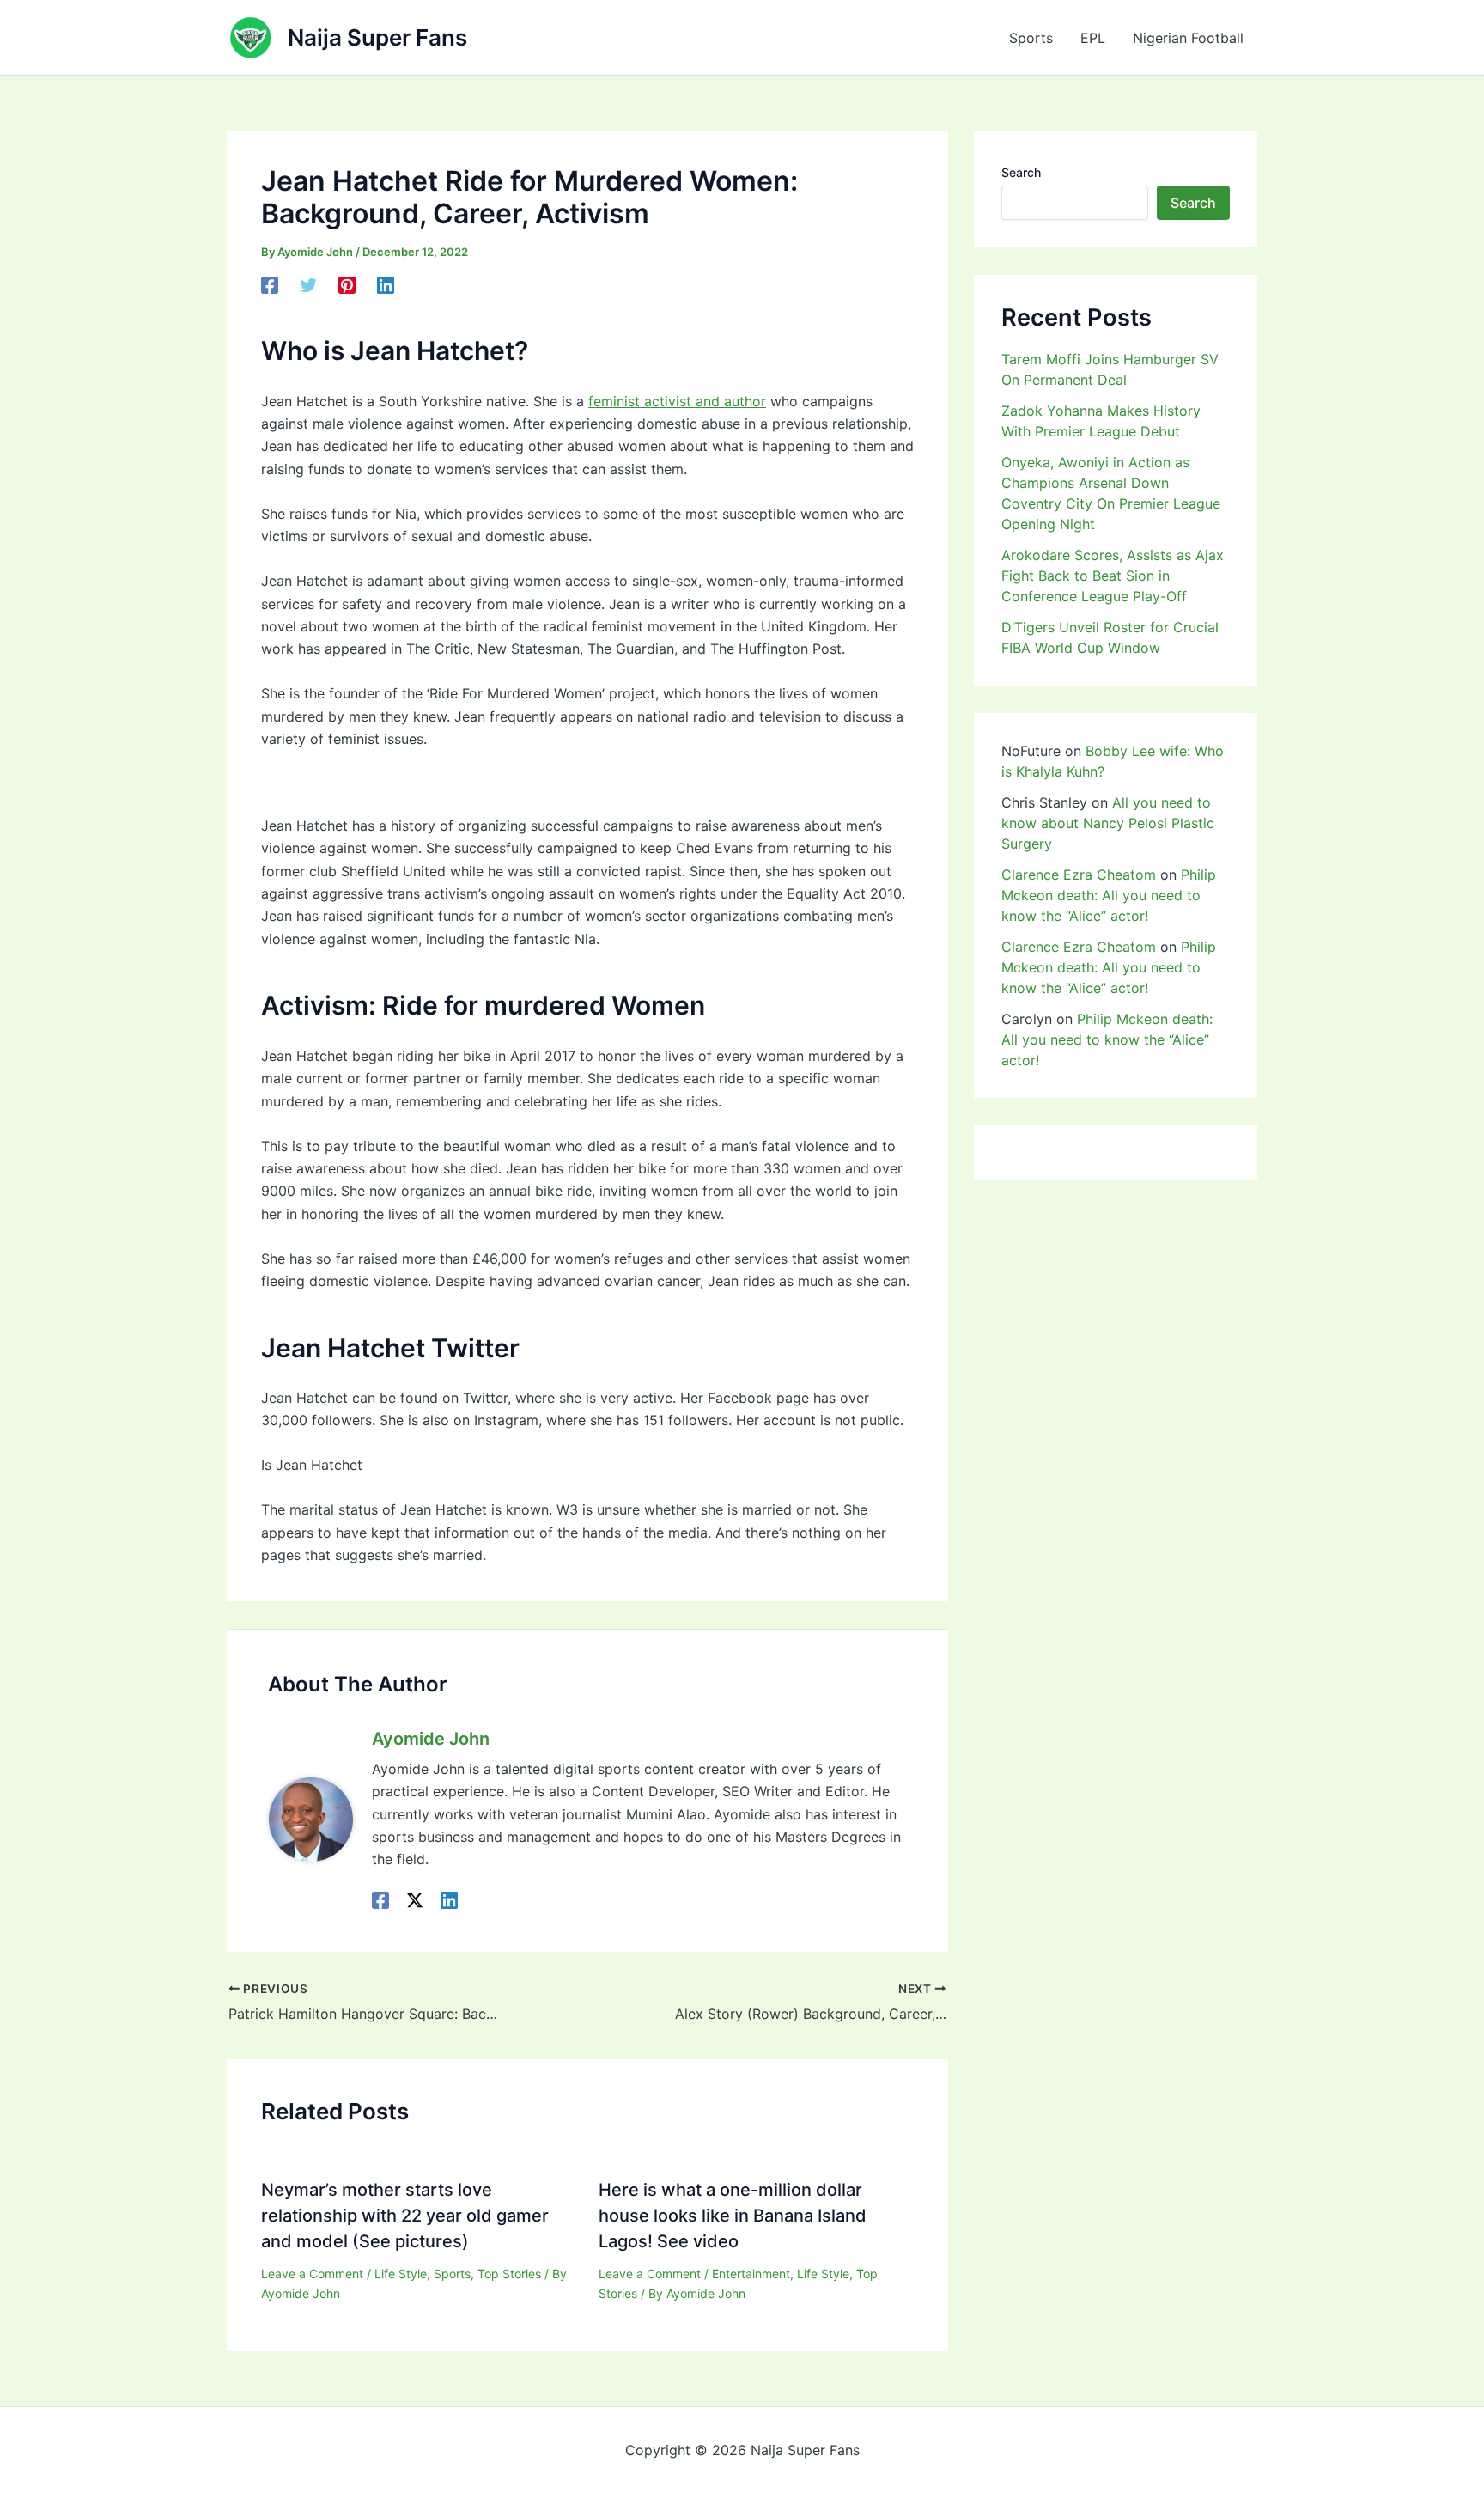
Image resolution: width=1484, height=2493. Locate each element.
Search (1021, 172)
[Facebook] (270, 285)
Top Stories (509, 2274)
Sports (1031, 38)
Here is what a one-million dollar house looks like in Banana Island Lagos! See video (733, 2216)
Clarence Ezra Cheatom (1079, 875)
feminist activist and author (677, 401)
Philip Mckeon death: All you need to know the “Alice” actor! (1109, 895)
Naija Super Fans (377, 37)
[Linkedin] (386, 285)
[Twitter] (308, 285)
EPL (1093, 38)
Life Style (401, 2274)
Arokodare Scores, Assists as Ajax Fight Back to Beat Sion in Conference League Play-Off (1113, 576)
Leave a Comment (312, 2274)
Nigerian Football (1188, 38)
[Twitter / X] (415, 1900)
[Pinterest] (347, 285)
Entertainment (751, 2274)
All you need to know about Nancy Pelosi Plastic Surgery (1108, 823)
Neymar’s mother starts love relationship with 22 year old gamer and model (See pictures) (405, 2216)
